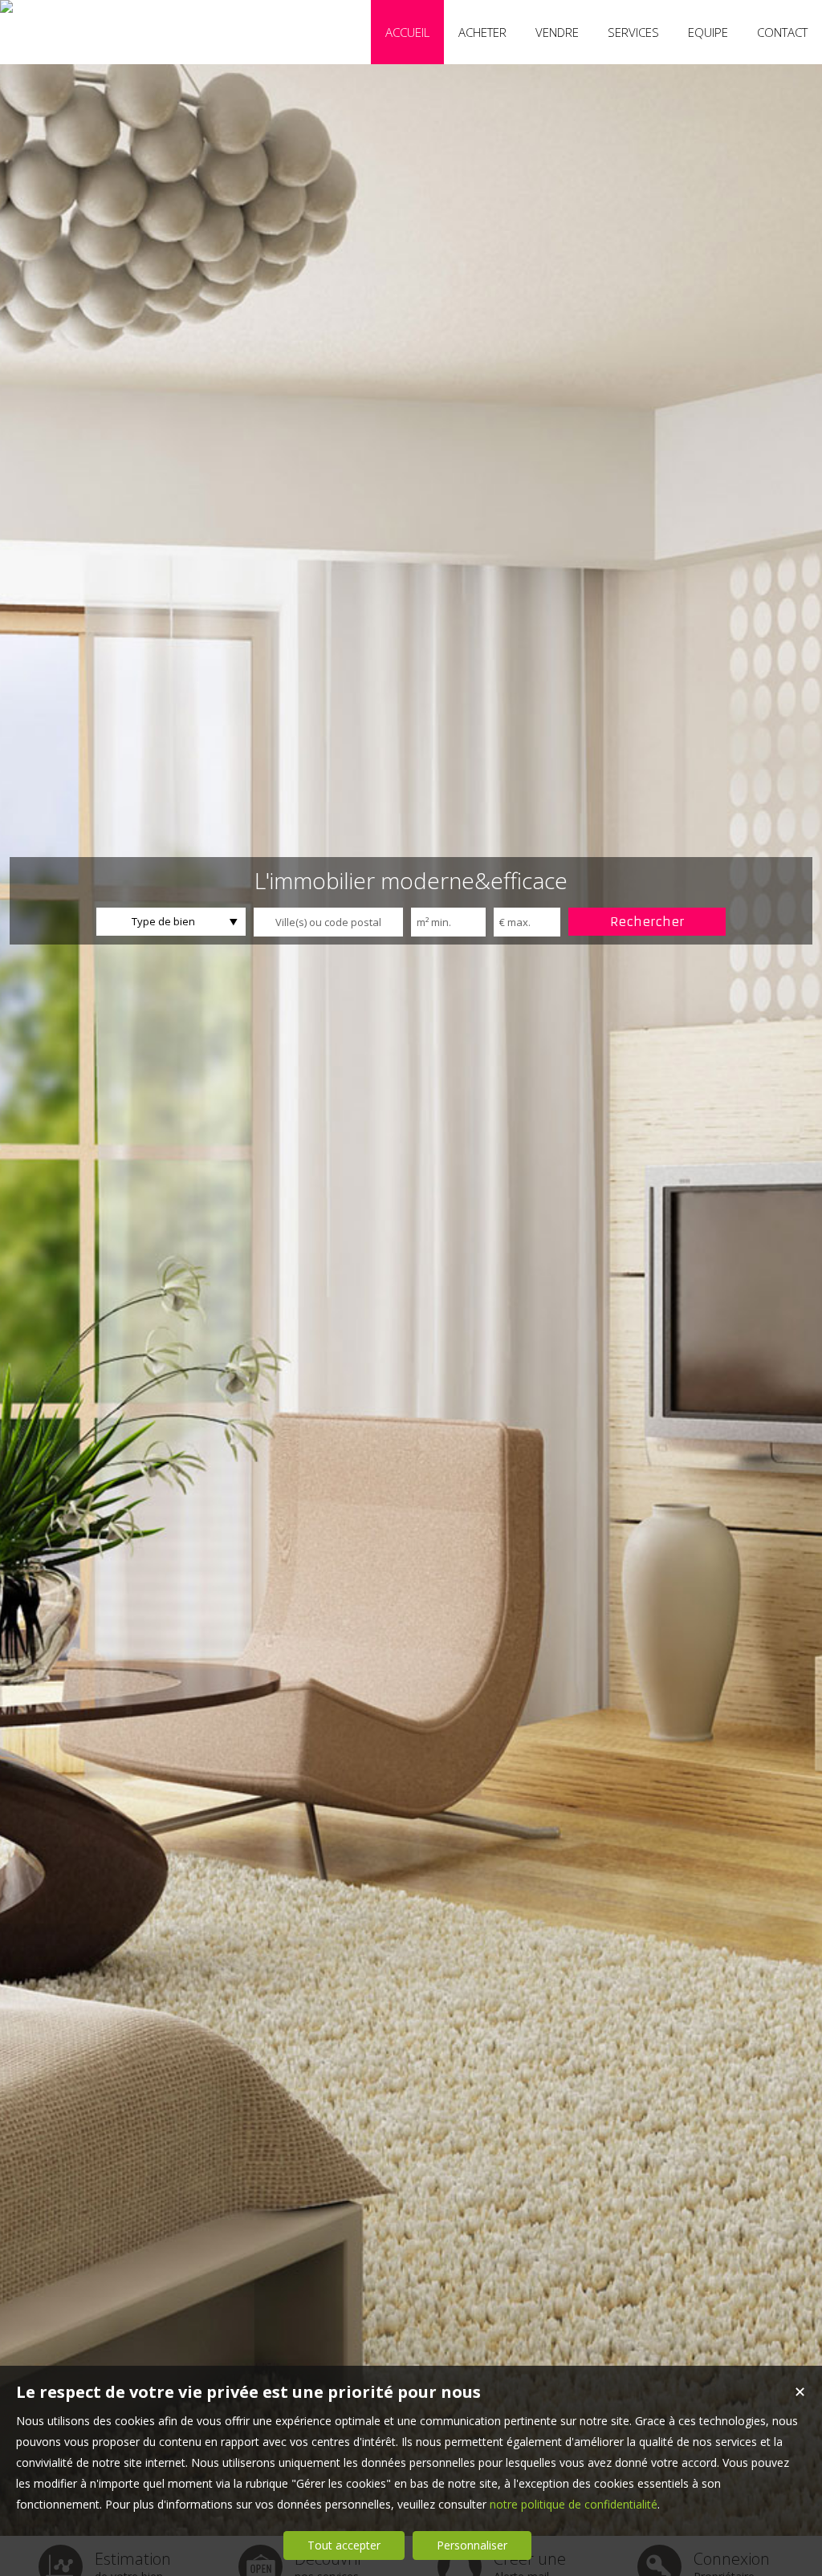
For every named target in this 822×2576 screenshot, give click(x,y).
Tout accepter (344, 2545)
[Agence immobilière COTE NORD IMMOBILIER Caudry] (6, 6)
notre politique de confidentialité (574, 2504)
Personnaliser (472, 2545)
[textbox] (328, 922)
